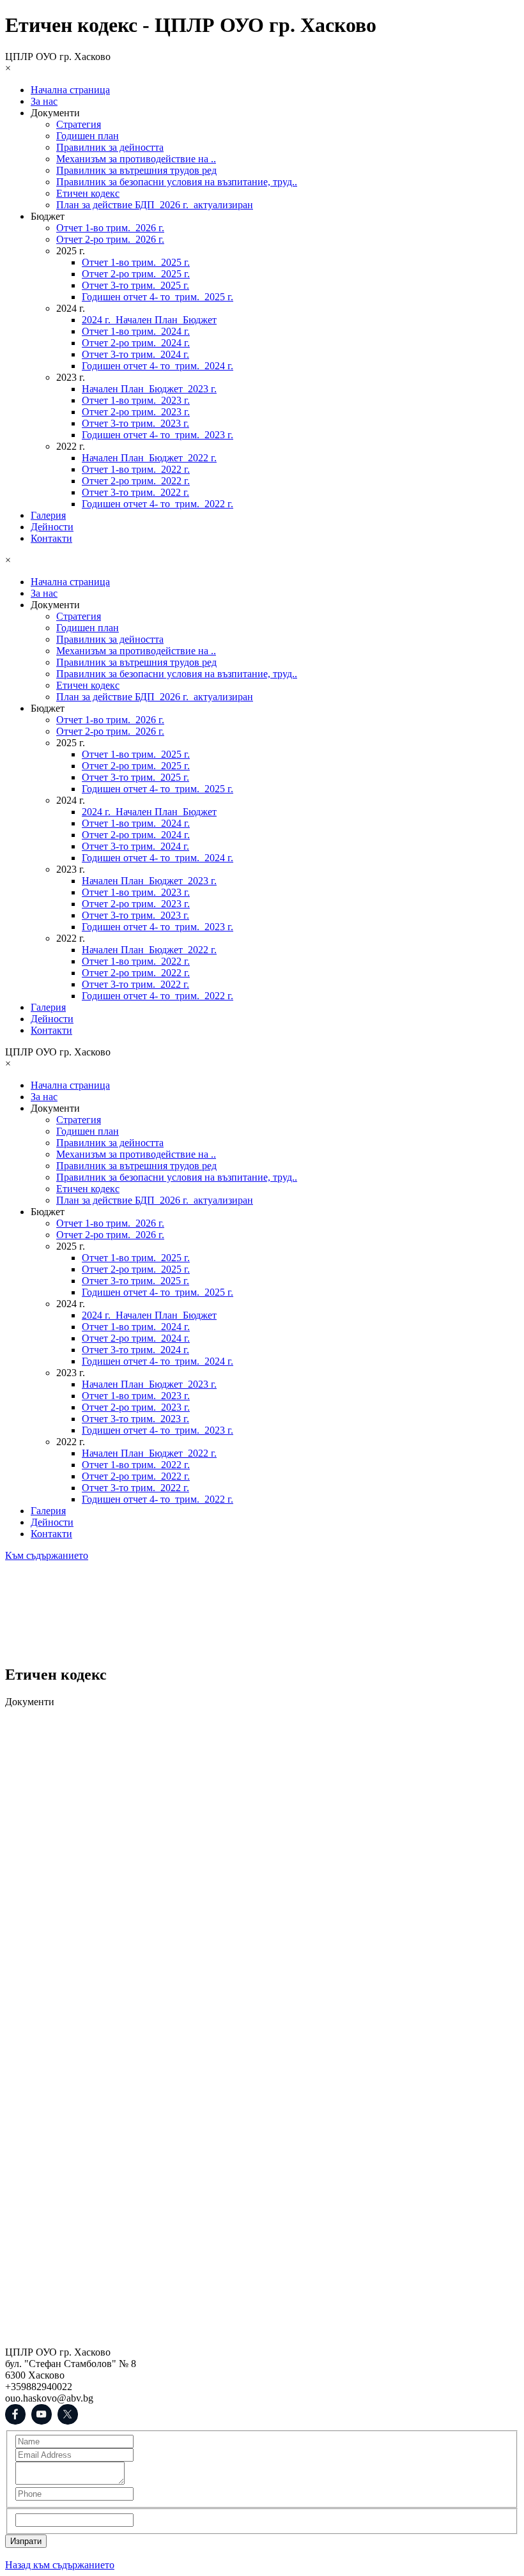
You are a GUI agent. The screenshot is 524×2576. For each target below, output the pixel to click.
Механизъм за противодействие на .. (136, 159)
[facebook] (15, 2414)
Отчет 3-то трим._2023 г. (135, 423)
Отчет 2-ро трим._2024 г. (136, 343)
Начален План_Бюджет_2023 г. (149, 389)
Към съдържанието (47, 1555)
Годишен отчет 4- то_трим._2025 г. (158, 297)
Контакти (51, 538)
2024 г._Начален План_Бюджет (149, 320)
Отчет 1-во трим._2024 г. (136, 331)
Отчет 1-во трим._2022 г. (136, 469)
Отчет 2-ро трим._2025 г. (136, 274)
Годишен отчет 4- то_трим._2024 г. (158, 366)
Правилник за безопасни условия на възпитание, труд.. (177, 182)
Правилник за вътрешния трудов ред (136, 170)
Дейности (52, 527)
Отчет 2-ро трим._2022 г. (136, 481)
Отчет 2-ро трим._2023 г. (136, 412)
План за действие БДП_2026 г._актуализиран (155, 205)
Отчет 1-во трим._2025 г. (136, 262)
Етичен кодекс (88, 193)
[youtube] (42, 2414)
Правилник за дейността (110, 147)
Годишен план (88, 136)
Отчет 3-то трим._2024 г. (135, 354)
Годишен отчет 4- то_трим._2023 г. (158, 435)
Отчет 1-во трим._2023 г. (136, 400)
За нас (44, 101)
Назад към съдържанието (60, 2565)
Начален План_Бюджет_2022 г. (149, 458)
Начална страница (70, 90)
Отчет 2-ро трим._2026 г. (110, 239)
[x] (68, 2414)
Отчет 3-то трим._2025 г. (135, 285)
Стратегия (79, 124)
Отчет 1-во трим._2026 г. (110, 228)
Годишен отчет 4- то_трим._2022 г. (158, 504)
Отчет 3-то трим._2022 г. (135, 492)
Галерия (48, 515)
